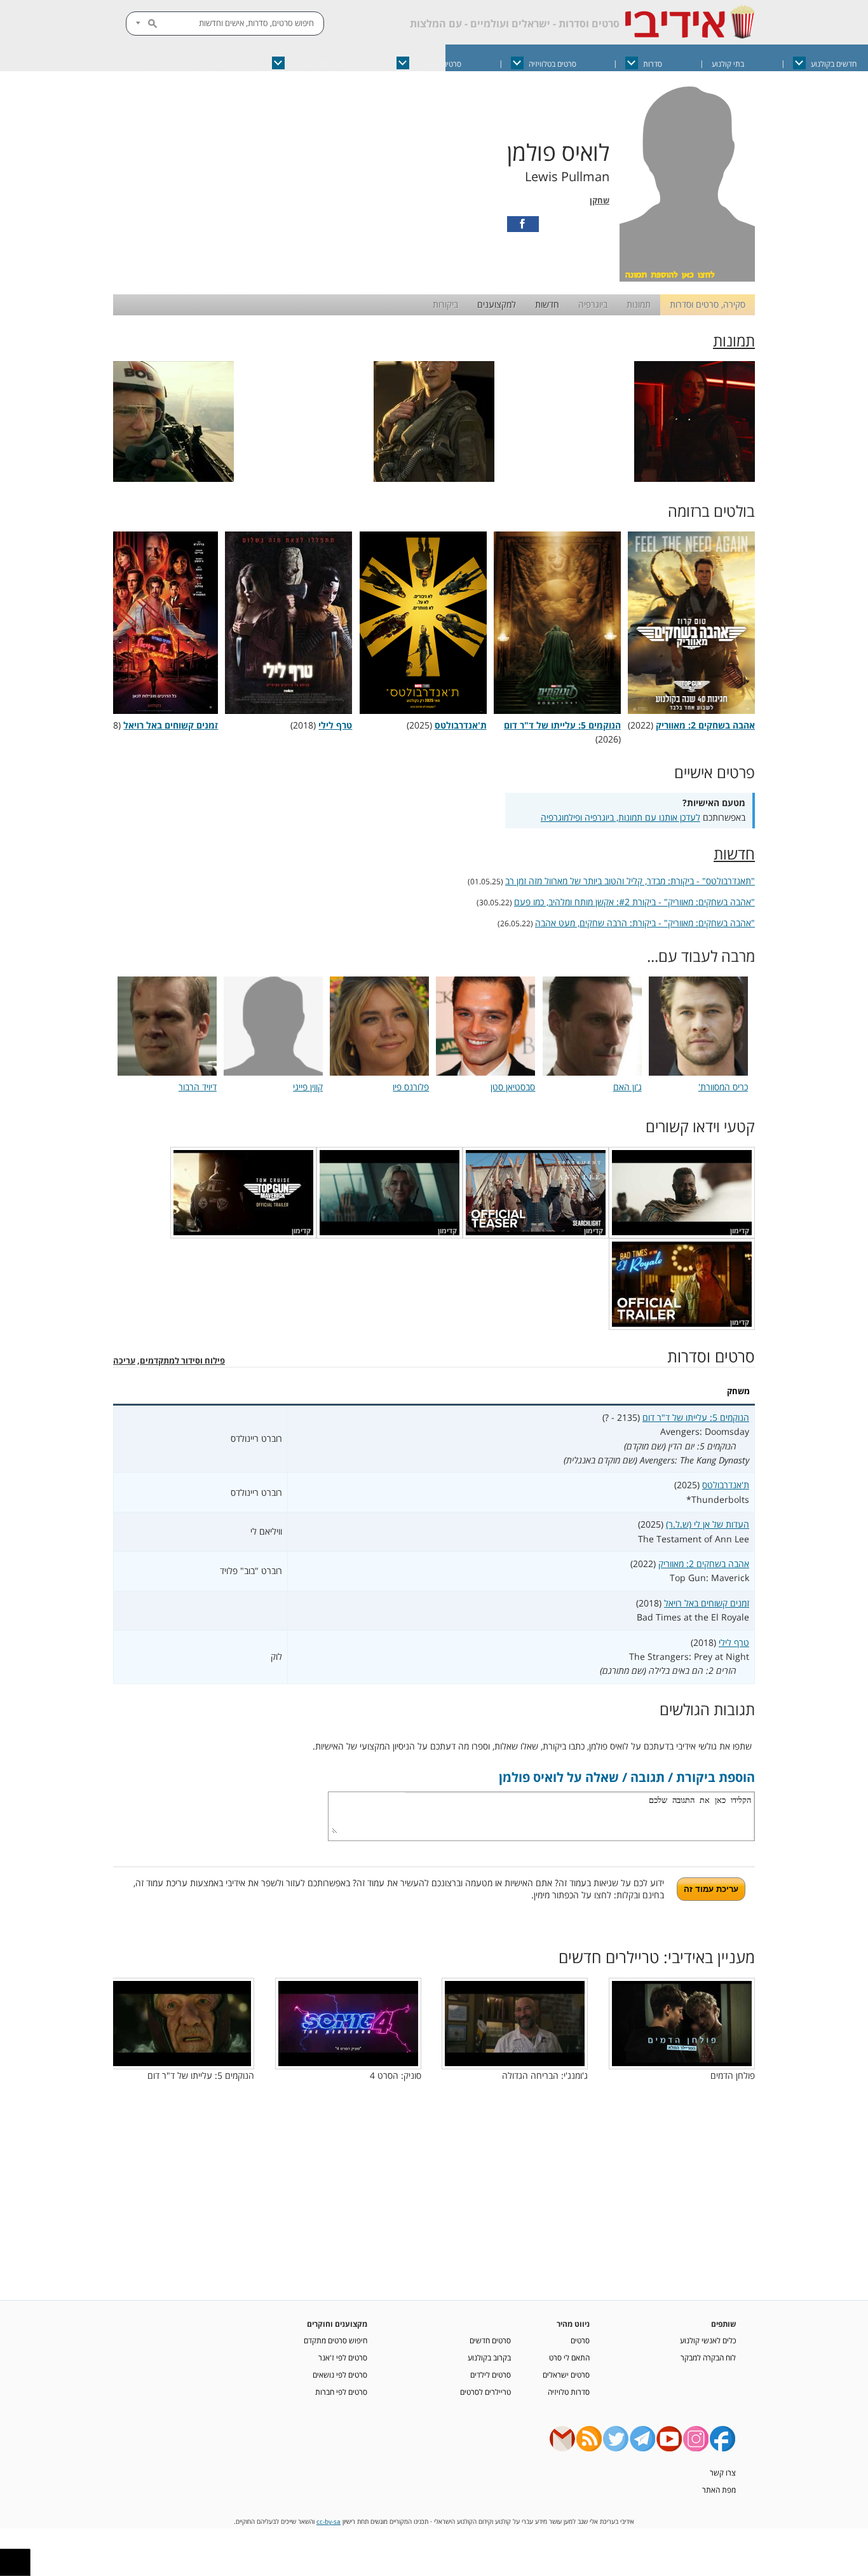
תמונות (639, 304)
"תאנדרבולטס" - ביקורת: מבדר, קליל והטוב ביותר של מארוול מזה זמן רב (630, 881)
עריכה (124, 1361)
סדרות (653, 64)
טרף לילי (734, 1642)
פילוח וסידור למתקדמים (182, 1361)
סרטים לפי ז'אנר (343, 2357)
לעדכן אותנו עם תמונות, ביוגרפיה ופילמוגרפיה (620, 817)
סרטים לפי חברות (341, 2392)
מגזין (215, 64)
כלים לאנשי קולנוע (708, 2340)
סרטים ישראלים (438, 64)
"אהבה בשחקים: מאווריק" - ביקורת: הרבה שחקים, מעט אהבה (645, 923)
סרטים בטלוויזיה (553, 64)
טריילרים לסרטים (485, 2392)
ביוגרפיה (593, 304)
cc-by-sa (329, 2522)
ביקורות (445, 304)
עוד (151, 64)
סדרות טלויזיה (569, 2392)
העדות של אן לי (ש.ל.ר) (708, 1524)
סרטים (580, 2340)
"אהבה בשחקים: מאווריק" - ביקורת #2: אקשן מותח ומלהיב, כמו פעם (634, 902)
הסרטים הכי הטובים (319, 64)
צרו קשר (723, 2472)
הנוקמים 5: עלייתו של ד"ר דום (696, 1417)
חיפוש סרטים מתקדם (336, 2340)
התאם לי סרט (569, 2357)
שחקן (600, 201)
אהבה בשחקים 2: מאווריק (704, 1564)
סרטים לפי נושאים (340, 2374)
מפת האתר (719, 2490)
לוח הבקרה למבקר (708, 2357)
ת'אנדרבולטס (726, 1485)
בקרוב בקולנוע (489, 2357)
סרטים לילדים (491, 2374)
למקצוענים (497, 304)
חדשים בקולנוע (834, 64)
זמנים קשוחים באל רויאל (707, 1603)
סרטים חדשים (490, 2340)
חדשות (547, 304)
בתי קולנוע (728, 64)
